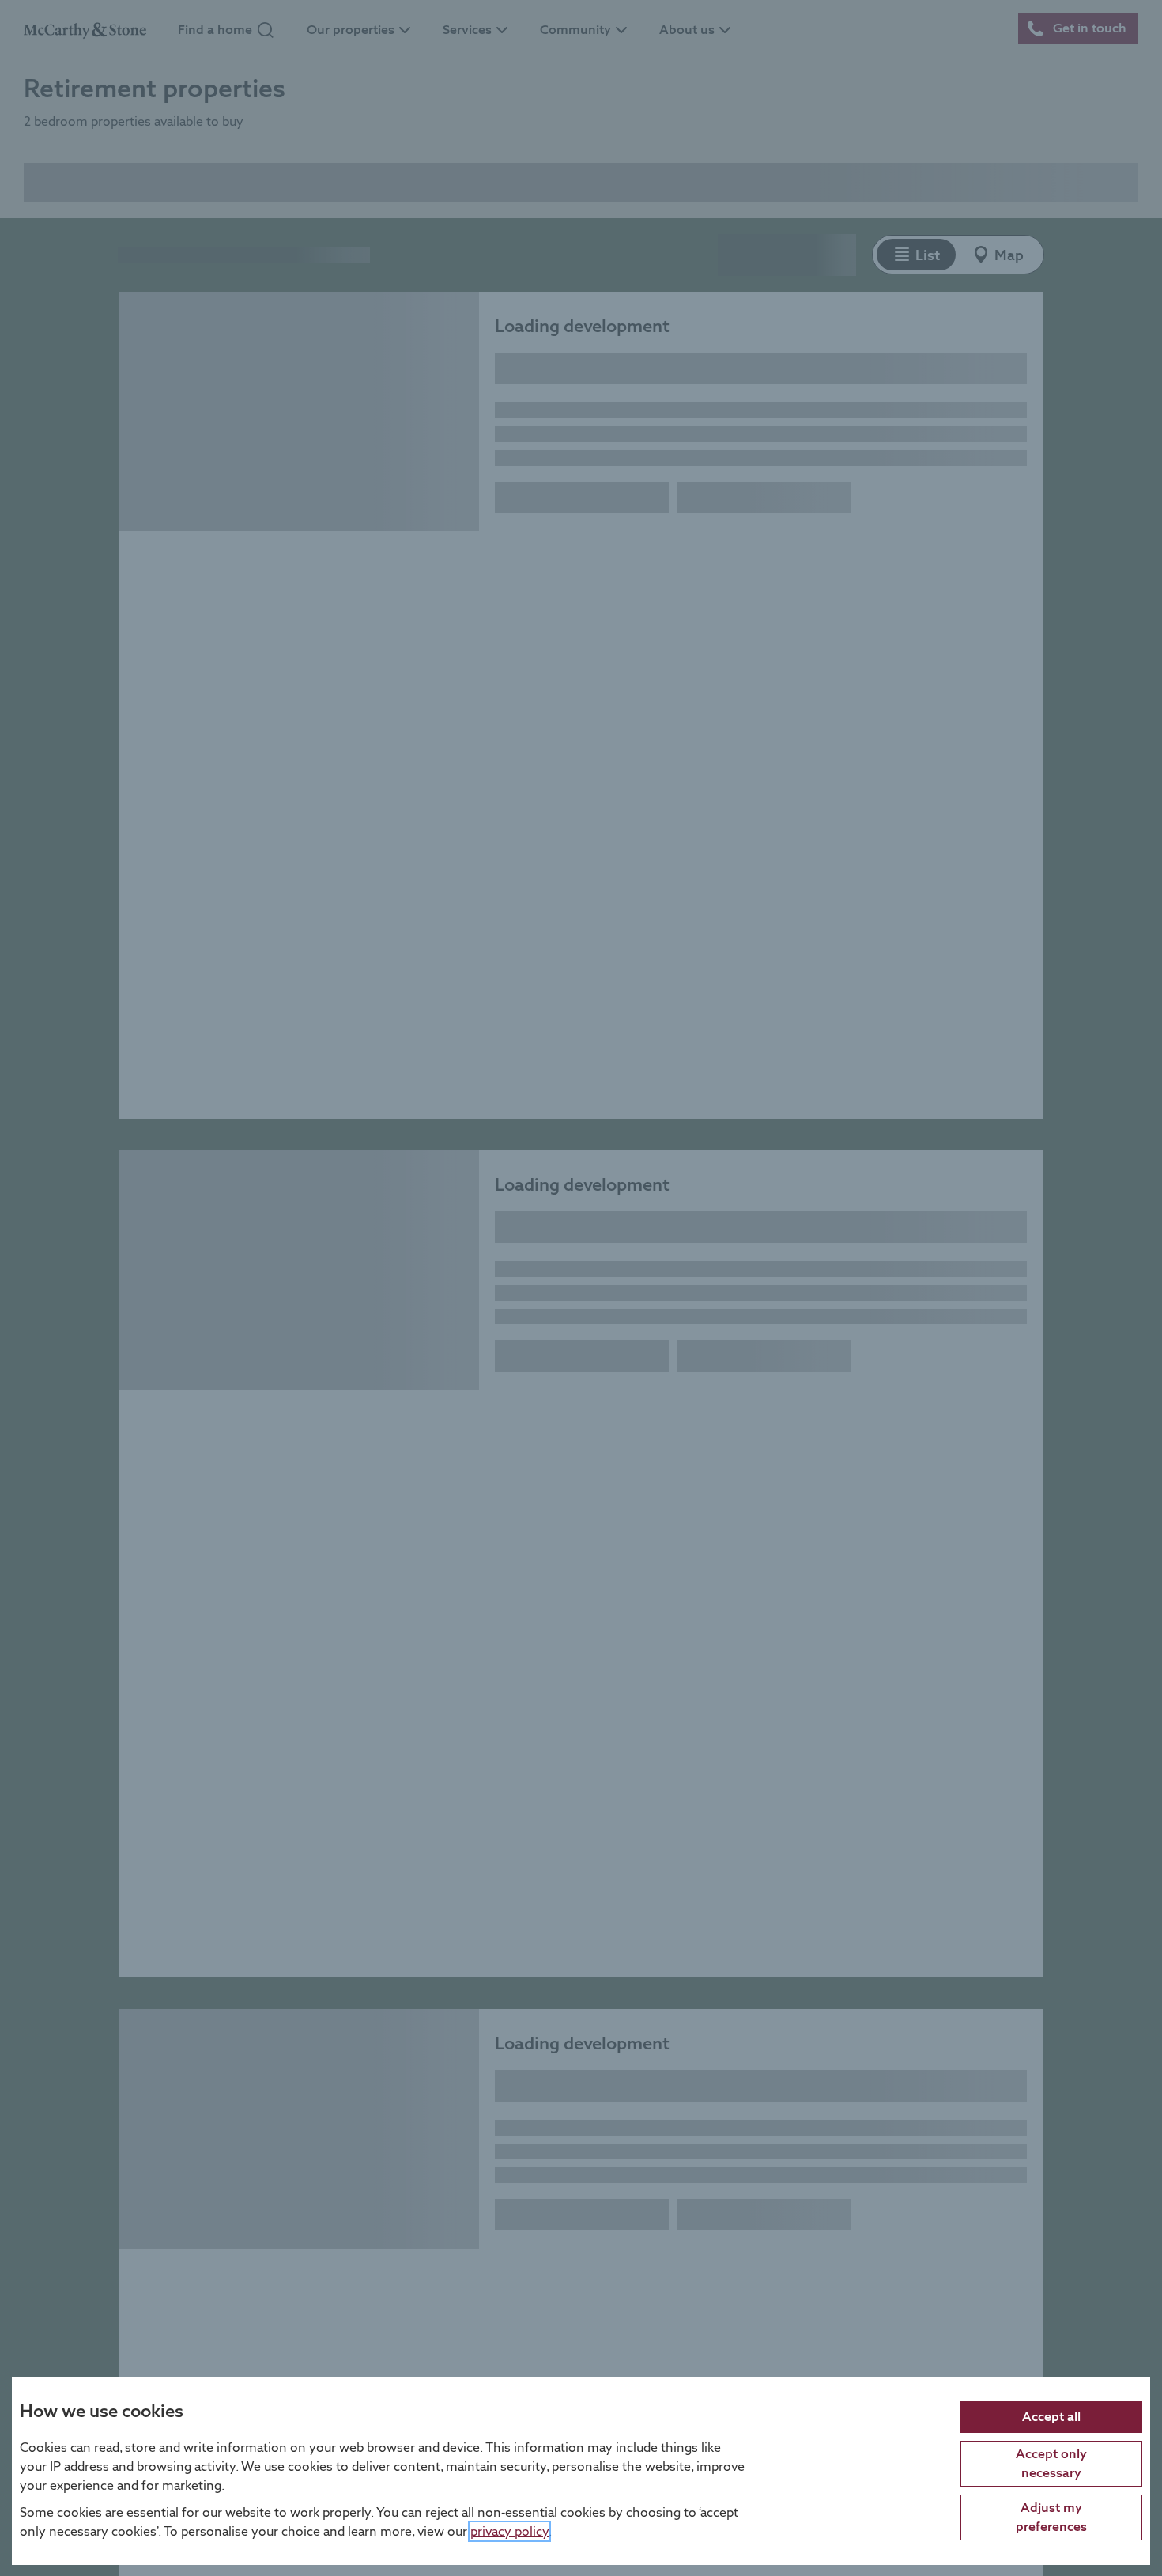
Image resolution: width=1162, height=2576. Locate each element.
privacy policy (509, 2531)
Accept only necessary (1051, 2463)
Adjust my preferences (1051, 2516)
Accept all (1051, 2416)
